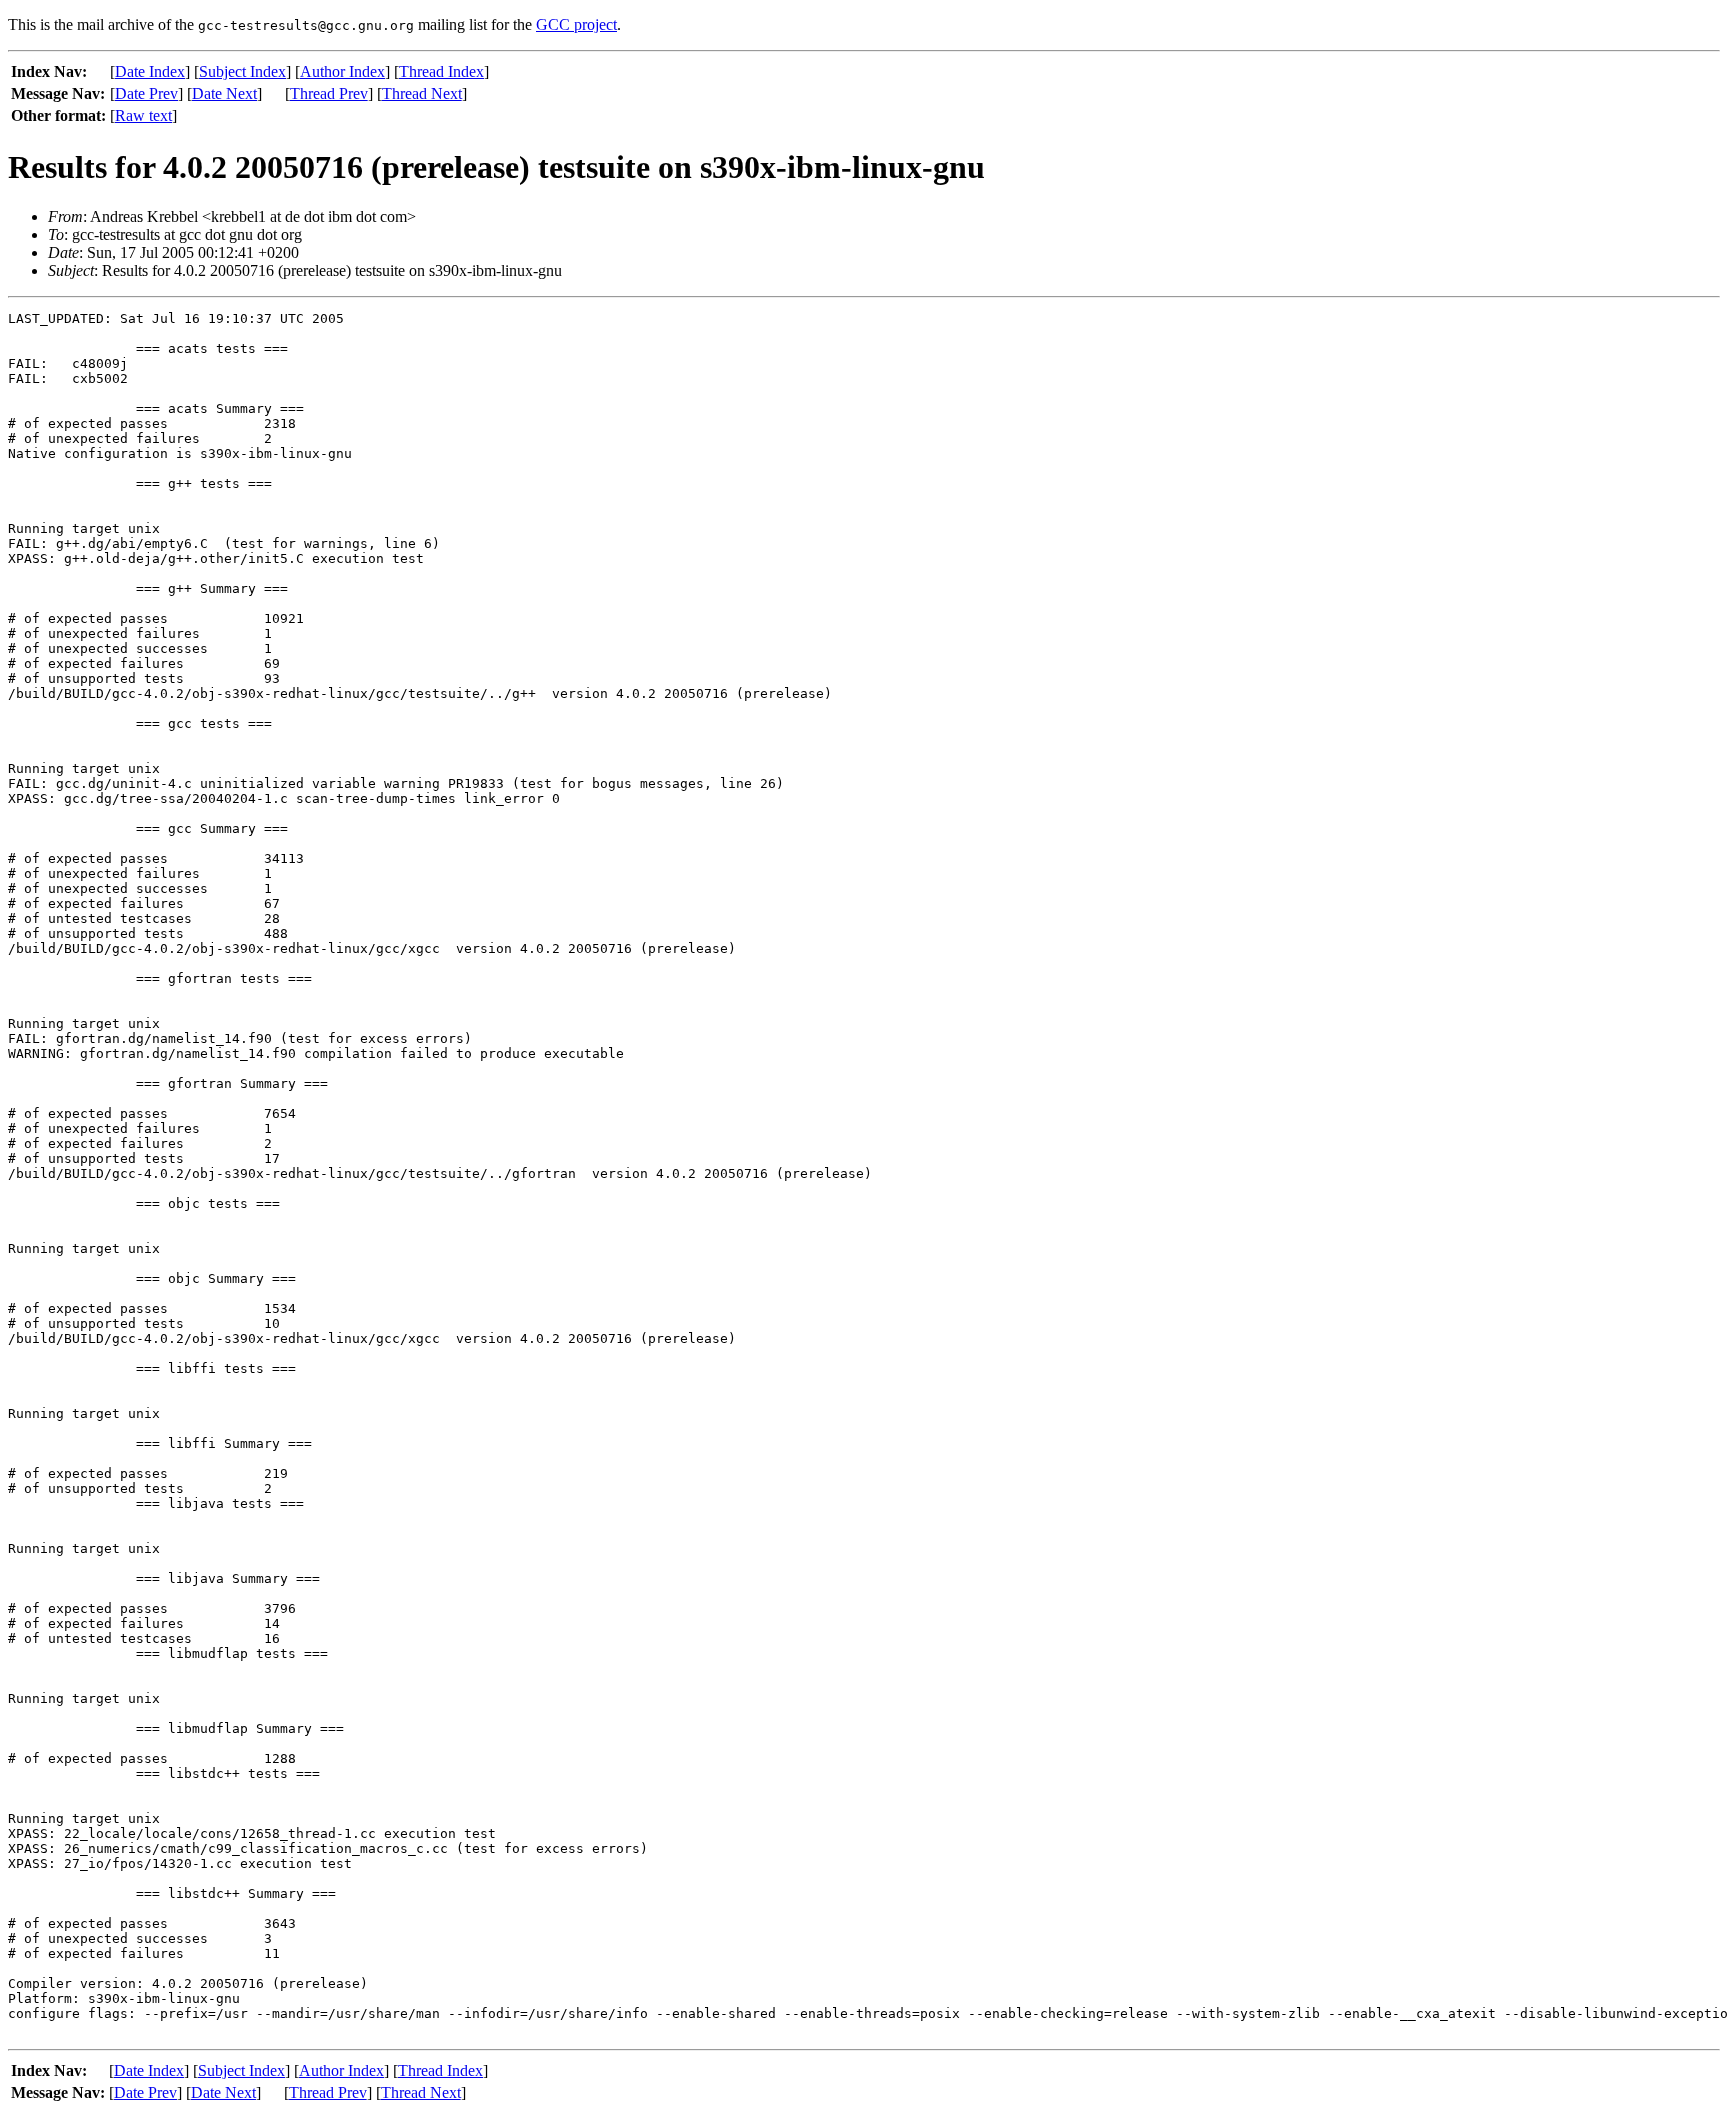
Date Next (224, 93)
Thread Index (441, 71)
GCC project (576, 24)
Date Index (150, 71)
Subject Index (242, 71)
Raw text (143, 115)
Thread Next (422, 93)
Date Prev (146, 93)
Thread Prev (329, 93)
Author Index (342, 71)
